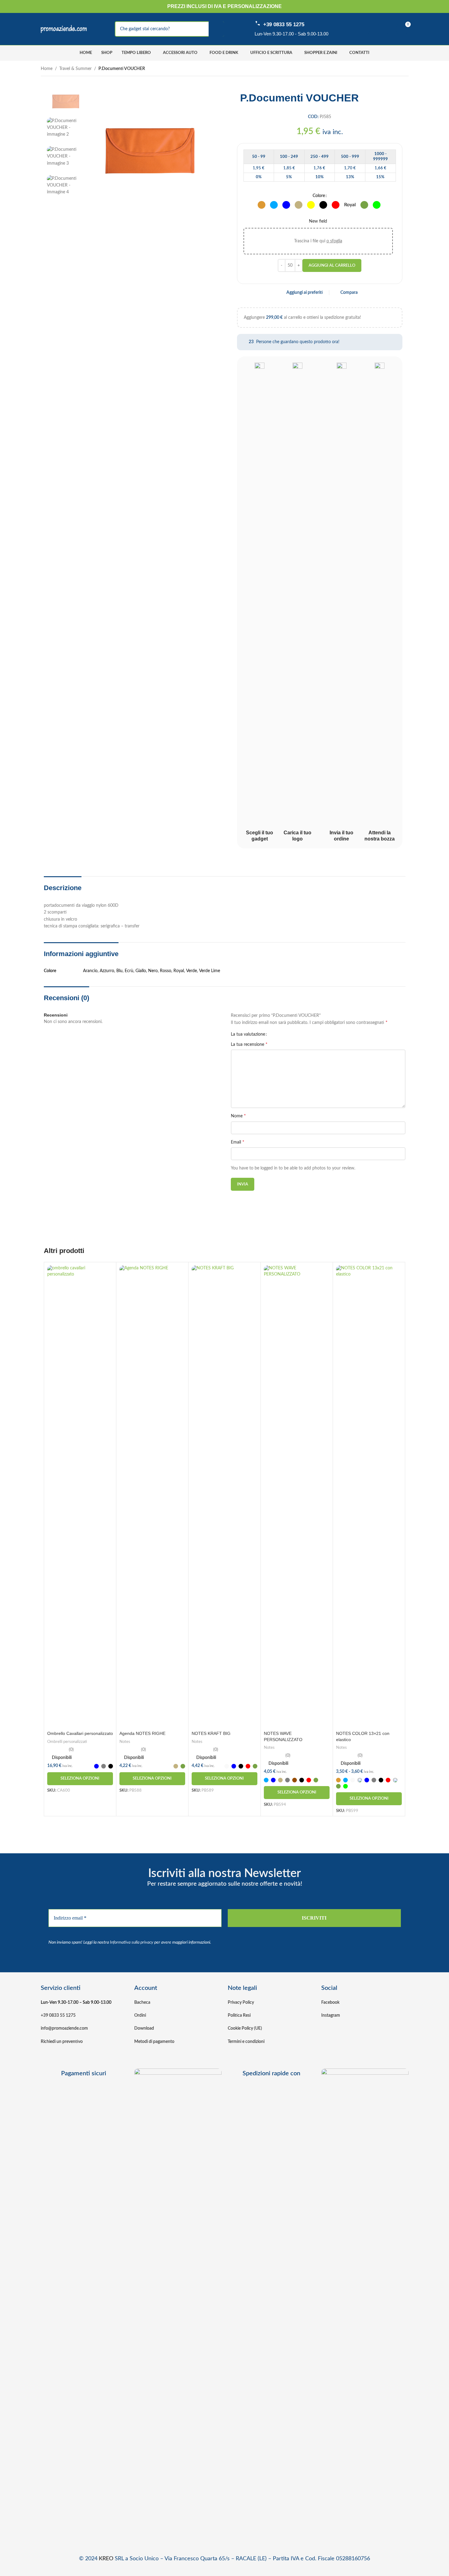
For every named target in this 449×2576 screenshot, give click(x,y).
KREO (106, 2559)
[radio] (262, 205)
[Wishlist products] (383, 29)
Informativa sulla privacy (132, 1942)
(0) (71, 1750)
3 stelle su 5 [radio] (283, 1034)
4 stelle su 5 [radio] (288, 1034)
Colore (319, 196)
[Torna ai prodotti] (397, 69)
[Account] (364, 29)
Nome (238, 1116)
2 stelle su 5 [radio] (279, 1034)
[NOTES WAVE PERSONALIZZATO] (297, 1497)
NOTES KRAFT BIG (211, 1733)
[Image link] (178, 2300)
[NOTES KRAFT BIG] (224, 1497)
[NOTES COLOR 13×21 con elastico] (369, 1497)
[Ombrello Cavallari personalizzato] (80, 1497)
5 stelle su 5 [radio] (292, 1034)
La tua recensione (249, 1044)
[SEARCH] (216, 29)
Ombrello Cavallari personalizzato (80, 1733)
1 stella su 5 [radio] (274, 1034)
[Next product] (405, 69)
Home (47, 69)
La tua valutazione (248, 1034)
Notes (125, 1742)
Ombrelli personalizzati (67, 1742)
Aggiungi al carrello (332, 266)
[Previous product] (390, 69)
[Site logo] (64, 29)
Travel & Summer (75, 69)
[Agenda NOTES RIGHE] (152, 1497)
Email (238, 1142)
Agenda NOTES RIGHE (142, 1733)
